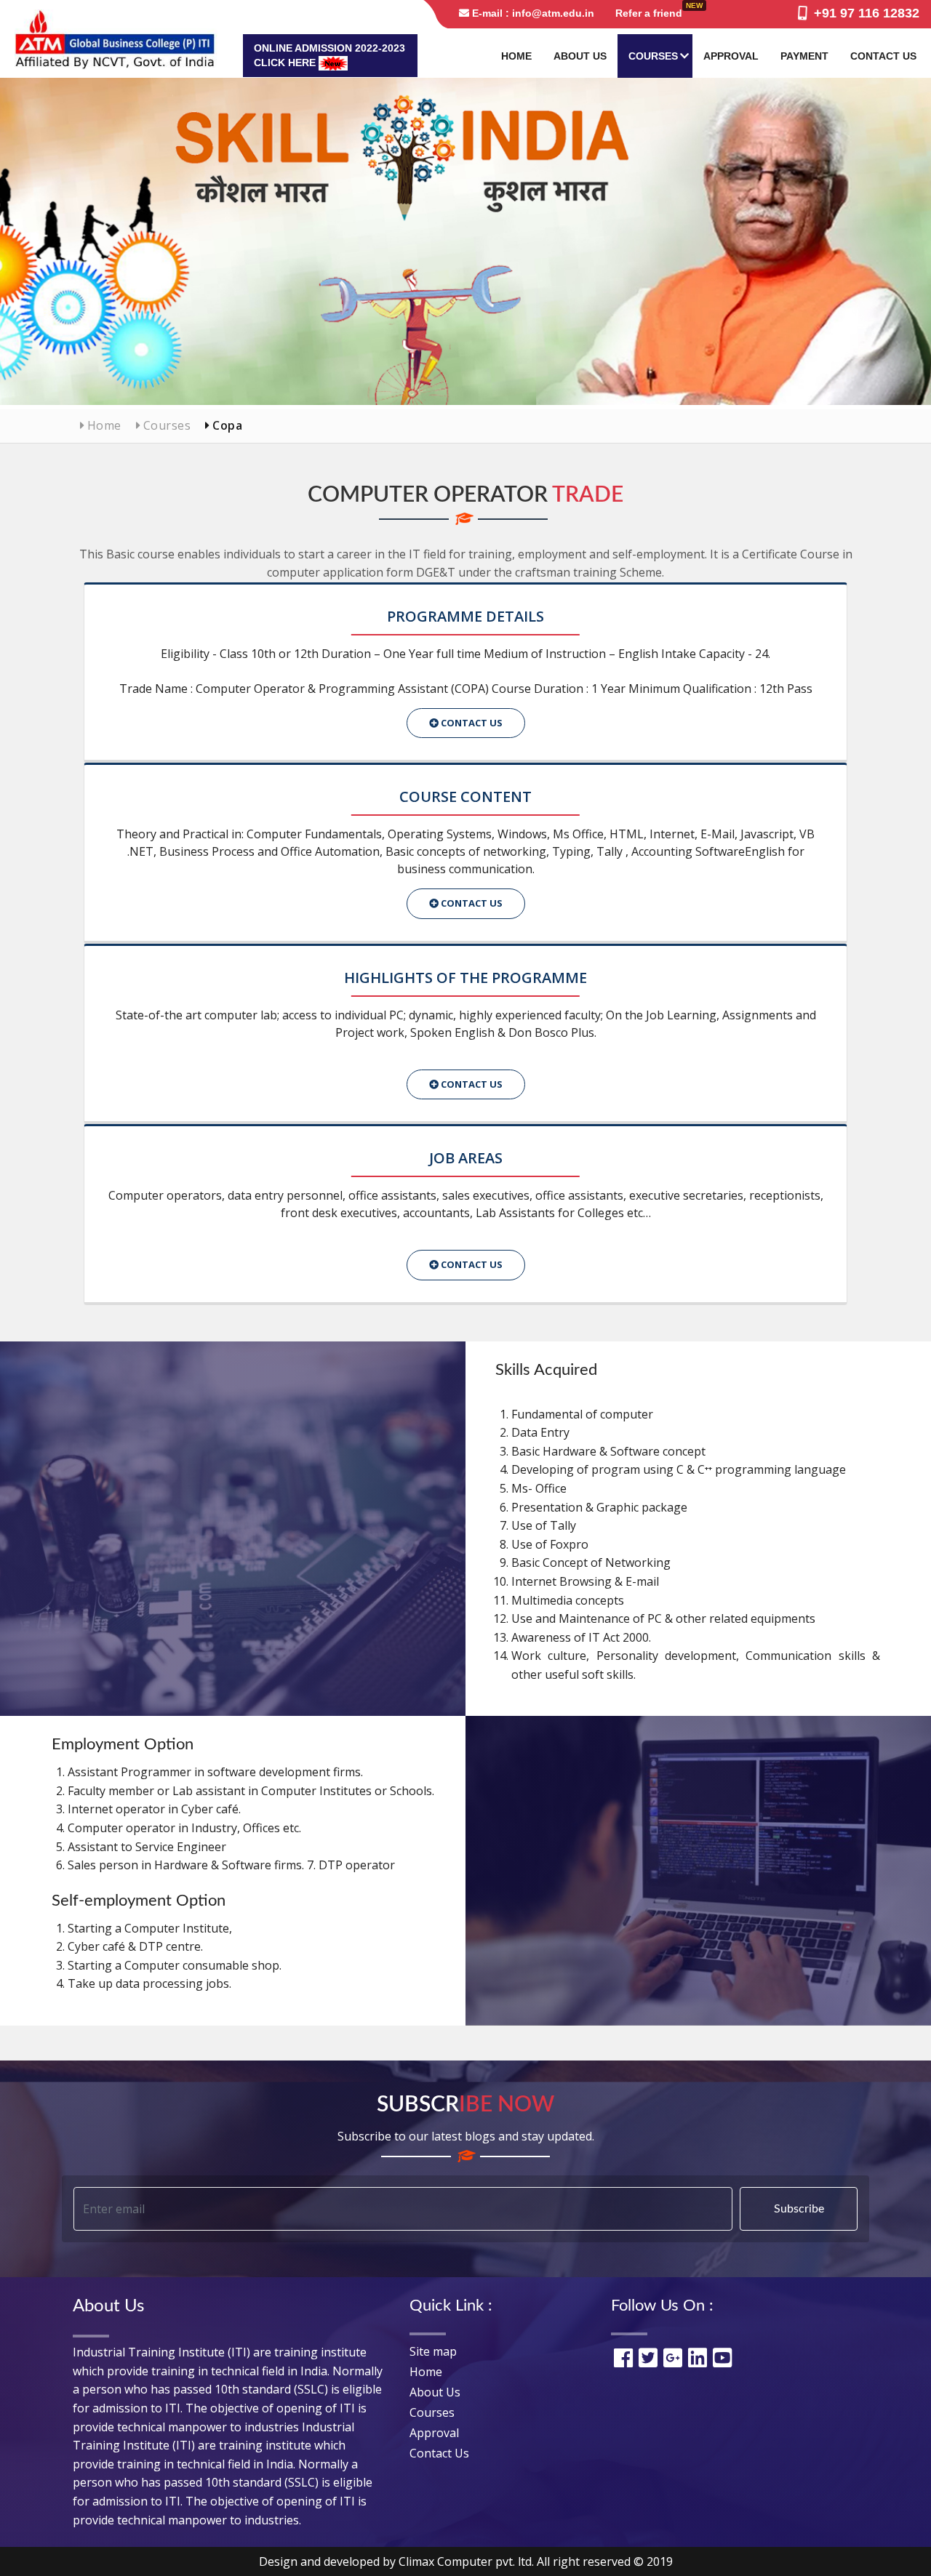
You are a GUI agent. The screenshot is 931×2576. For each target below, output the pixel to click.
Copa (226, 425)
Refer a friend (649, 13)
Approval (731, 56)
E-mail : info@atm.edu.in (532, 13)
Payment (804, 56)
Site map (433, 2351)
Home (516, 56)
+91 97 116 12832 (863, 13)
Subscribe (799, 2209)
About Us (580, 56)
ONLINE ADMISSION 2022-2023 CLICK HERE (329, 55)
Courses (653, 56)
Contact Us (883, 56)
